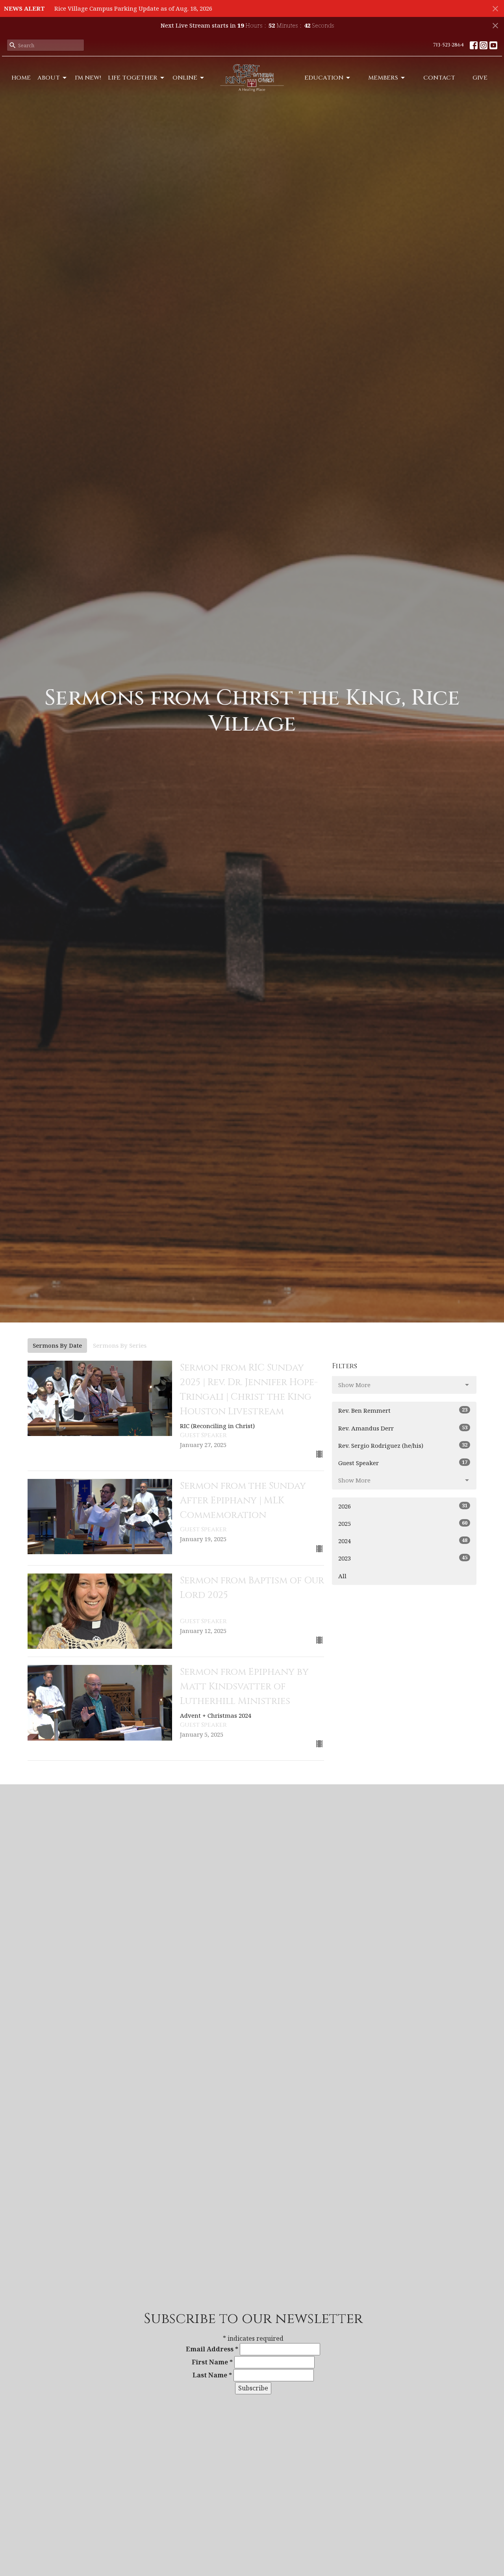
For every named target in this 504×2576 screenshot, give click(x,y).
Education (324, 78)
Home (21, 78)
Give (480, 78)
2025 (403, 1523)
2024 (403, 1541)
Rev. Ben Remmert (403, 1410)
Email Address (212, 2349)
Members (383, 78)
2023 (403, 1558)
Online (185, 78)
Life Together (133, 78)
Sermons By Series (120, 1345)
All (342, 1576)
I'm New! (88, 78)
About (49, 78)
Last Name (212, 2375)
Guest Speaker (403, 1463)
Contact (439, 78)
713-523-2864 (448, 45)
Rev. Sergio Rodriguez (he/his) (403, 1445)
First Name (212, 2362)
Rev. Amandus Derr (403, 1428)
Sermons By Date (57, 1345)
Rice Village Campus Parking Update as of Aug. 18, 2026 (133, 8)
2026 (403, 1506)
